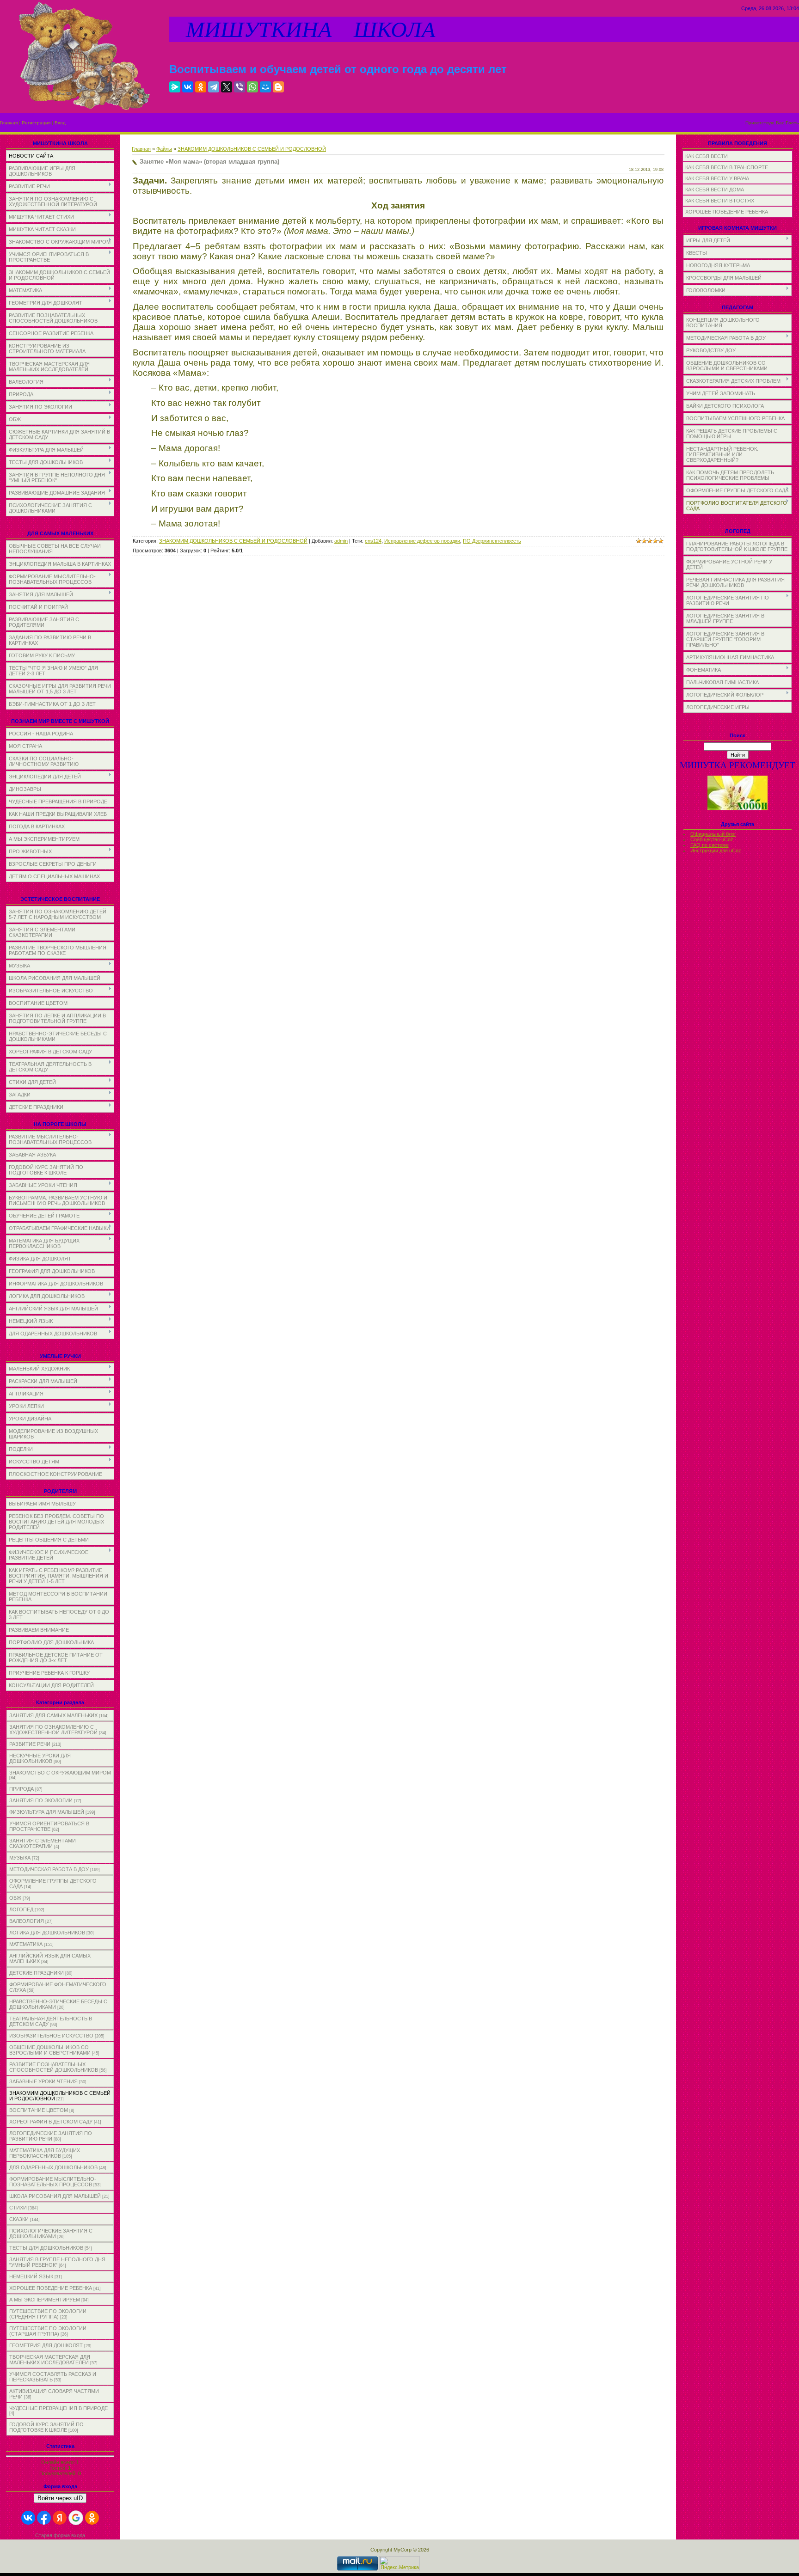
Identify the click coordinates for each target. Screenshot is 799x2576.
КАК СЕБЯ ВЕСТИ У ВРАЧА (717, 178)
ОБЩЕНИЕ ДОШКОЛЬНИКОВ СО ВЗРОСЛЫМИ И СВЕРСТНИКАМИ (50, 2050)
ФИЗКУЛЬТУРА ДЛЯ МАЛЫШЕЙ (47, 1812)
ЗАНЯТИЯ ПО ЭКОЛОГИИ (41, 1800)
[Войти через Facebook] (44, 2518)
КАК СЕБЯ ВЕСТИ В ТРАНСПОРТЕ (727, 167)
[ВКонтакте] (188, 87)
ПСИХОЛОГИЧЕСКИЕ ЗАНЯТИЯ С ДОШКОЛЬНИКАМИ (51, 2233)
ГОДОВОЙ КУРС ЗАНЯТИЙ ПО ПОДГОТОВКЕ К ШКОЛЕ (46, 2427)
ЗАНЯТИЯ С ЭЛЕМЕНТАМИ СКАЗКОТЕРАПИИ (43, 1843)
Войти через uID (60, 2498)
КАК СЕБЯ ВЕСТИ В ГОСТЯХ (720, 201)
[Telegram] (214, 87)
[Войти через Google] (76, 2518)
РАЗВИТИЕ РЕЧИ (30, 1744)
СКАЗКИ (19, 2219)
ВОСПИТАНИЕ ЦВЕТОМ (39, 2110)
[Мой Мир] (265, 87)
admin (341, 541)
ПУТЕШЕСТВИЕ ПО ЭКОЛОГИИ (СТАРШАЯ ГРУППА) (48, 2331)
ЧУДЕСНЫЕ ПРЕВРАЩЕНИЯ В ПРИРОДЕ (58, 2408)
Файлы (164, 149)
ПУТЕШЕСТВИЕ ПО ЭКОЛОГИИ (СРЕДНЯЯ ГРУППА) (48, 2314)
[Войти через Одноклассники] (92, 2518)
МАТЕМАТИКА (26, 1944)
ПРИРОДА (22, 1789)
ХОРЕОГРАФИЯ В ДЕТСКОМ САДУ (51, 2122)
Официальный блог (713, 834)
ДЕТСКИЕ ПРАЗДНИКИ (37, 1973)
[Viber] (240, 87)
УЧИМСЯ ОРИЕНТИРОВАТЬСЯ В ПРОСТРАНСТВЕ (49, 1826)
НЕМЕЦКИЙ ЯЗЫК (31, 2276)
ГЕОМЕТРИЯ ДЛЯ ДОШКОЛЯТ (46, 2345)
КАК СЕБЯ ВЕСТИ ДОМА (715, 190)
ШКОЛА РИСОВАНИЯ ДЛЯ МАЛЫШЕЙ (55, 2196)
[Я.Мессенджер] (175, 87)
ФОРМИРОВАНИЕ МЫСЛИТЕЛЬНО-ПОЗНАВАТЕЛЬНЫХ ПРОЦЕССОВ (53, 2182)
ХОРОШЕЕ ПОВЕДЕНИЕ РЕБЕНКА (51, 2288)
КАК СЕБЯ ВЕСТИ (707, 156)
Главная (9, 123)
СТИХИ (18, 2208)
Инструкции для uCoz (716, 851)
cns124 (373, 541)
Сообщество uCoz (712, 839)
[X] (227, 87)
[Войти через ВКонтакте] (28, 2518)
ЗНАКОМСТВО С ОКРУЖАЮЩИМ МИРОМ (60, 1773)
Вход (60, 123)
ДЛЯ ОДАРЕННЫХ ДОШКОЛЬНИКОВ (53, 2167)
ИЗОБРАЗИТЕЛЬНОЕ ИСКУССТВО (51, 2036)
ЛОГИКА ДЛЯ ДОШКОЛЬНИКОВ (47, 1933)
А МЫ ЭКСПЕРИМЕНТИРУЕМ (45, 2300)
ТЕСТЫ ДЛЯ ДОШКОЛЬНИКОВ (46, 2248)
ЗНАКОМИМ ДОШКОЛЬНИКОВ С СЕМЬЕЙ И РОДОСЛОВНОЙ (252, 149)
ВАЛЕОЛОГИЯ (27, 1921)
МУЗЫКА (20, 1858)
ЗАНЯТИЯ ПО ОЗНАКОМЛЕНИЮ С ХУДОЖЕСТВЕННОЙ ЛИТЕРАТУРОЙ (53, 1730)
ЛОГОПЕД (21, 1909)
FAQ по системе (710, 845)
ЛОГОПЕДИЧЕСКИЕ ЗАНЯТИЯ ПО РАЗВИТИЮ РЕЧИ (51, 2136)
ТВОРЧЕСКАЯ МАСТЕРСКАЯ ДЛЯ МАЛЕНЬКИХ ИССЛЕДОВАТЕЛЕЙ (50, 2360)
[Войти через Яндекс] (60, 2518)
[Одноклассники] (201, 87)
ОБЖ (15, 1898)
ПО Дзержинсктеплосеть (492, 541)
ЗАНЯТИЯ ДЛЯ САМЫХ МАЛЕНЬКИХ (53, 1715)
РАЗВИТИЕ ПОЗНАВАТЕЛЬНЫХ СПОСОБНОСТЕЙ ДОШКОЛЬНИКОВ (54, 2067)
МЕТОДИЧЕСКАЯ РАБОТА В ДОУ (49, 1869)
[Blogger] (278, 87)
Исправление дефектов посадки (422, 541)
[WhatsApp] (252, 87)
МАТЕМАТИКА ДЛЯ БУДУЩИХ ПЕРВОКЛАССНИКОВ (45, 2153)
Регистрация (36, 123)
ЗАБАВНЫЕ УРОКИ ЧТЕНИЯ (43, 2081)
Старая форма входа (60, 2535)
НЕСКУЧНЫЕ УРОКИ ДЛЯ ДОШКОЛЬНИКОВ (40, 1758)
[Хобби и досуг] (738, 809)
